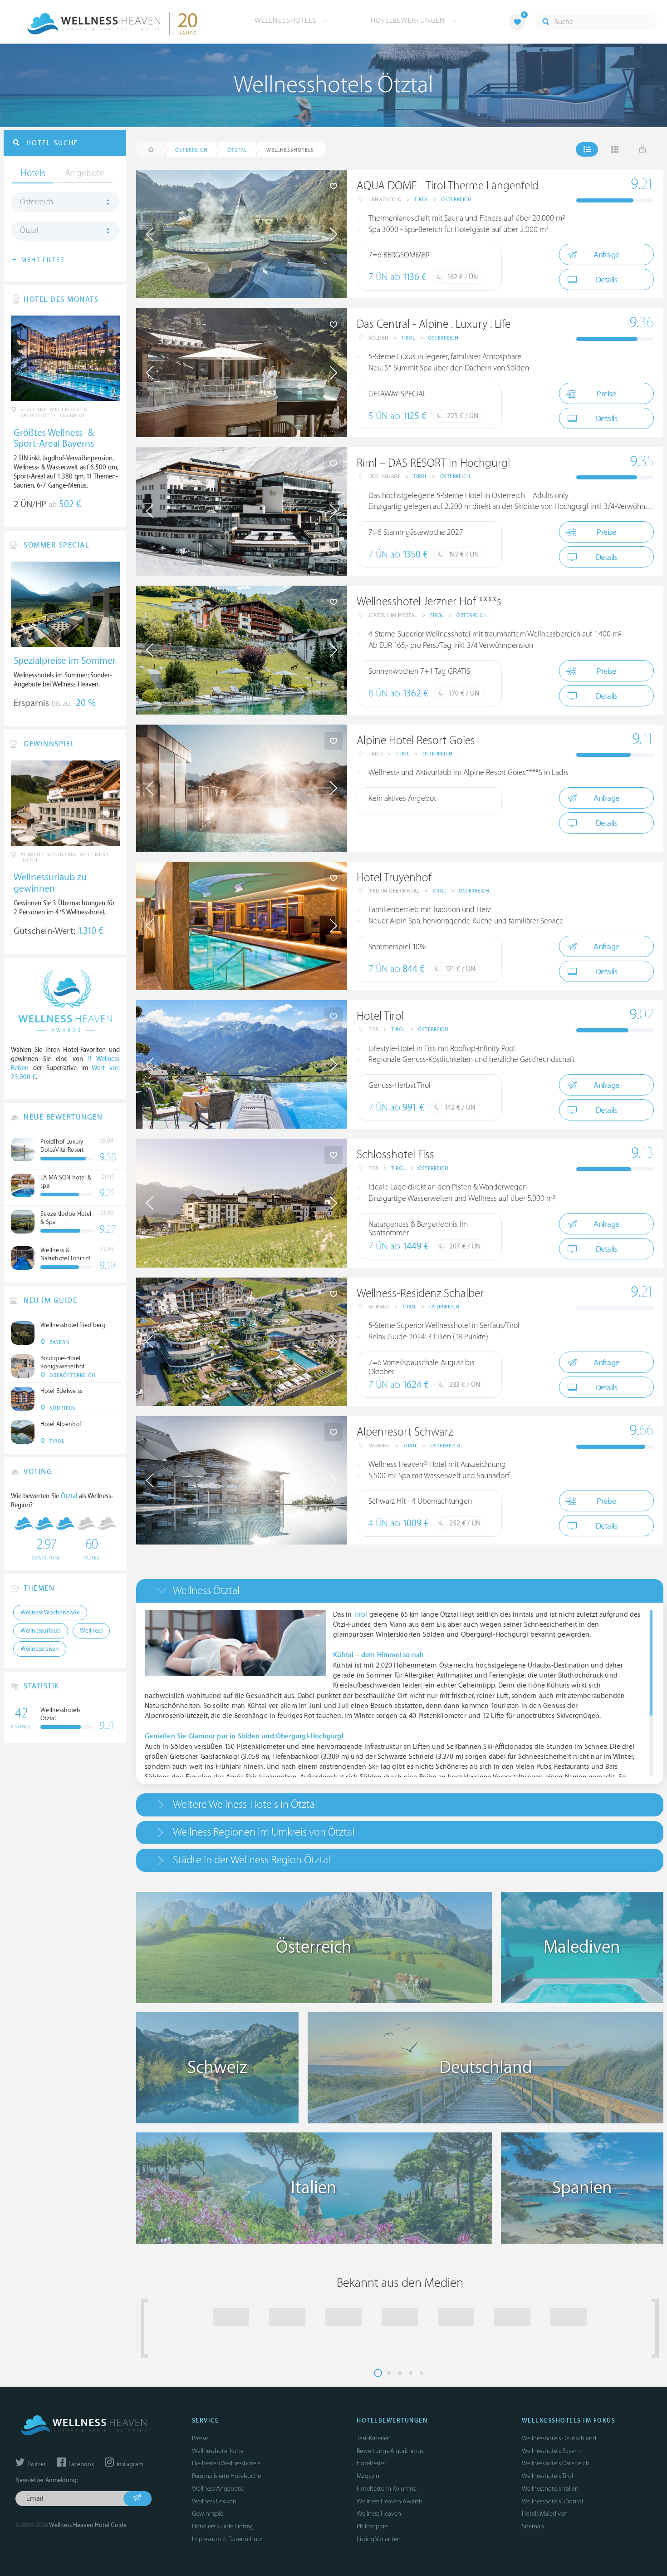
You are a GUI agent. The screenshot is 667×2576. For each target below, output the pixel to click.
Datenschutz (245, 2539)
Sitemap (533, 2526)
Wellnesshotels (287, 20)
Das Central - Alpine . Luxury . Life (434, 324)
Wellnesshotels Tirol (547, 2476)
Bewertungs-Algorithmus (390, 2451)
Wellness (91, 1631)
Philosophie (372, 2526)
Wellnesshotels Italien (550, 2489)
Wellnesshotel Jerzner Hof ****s (429, 602)
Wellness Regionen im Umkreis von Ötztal (264, 1832)
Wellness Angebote (218, 2489)
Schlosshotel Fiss (395, 1155)
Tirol (422, 200)
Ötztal (29, 231)
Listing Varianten (379, 2539)
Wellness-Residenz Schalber (420, 1294)
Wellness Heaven (379, 2514)
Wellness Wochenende (50, 1613)
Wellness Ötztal (206, 1591)
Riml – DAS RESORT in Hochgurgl (433, 463)
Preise (606, 394)
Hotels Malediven (545, 2514)
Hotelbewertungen (409, 20)
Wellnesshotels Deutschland (559, 2438)
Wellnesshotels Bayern (551, 2451)
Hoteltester (371, 2463)
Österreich (456, 200)
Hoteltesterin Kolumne (387, 2489)
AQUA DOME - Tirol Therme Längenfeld (448, 186)
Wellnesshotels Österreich (556, 2463)
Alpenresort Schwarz (405, 1432)
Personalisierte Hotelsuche (226, 2476)
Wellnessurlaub (41, 1631)
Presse (200, 2438)
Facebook (81, 2464)
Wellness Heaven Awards (390, 2501)
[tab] (400, 1591)
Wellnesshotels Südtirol (552, 2501)
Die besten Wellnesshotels (226, 2463)
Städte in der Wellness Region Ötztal (252, 1860)
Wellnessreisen (40, 1649)
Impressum (206, 2539)
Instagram (129, 2464)
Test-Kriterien (374, 2438)
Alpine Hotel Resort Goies (416, 741)
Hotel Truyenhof (394, 878)
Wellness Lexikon (214, 2501)
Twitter (36, 2464)
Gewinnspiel (208, 2514)
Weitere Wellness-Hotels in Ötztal (245, 1804)
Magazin (368, 2476)
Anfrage (606, 255)
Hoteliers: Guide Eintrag (223, 2526)
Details (607, 280)
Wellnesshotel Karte (218, 2451)
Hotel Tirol (380, 1016)
